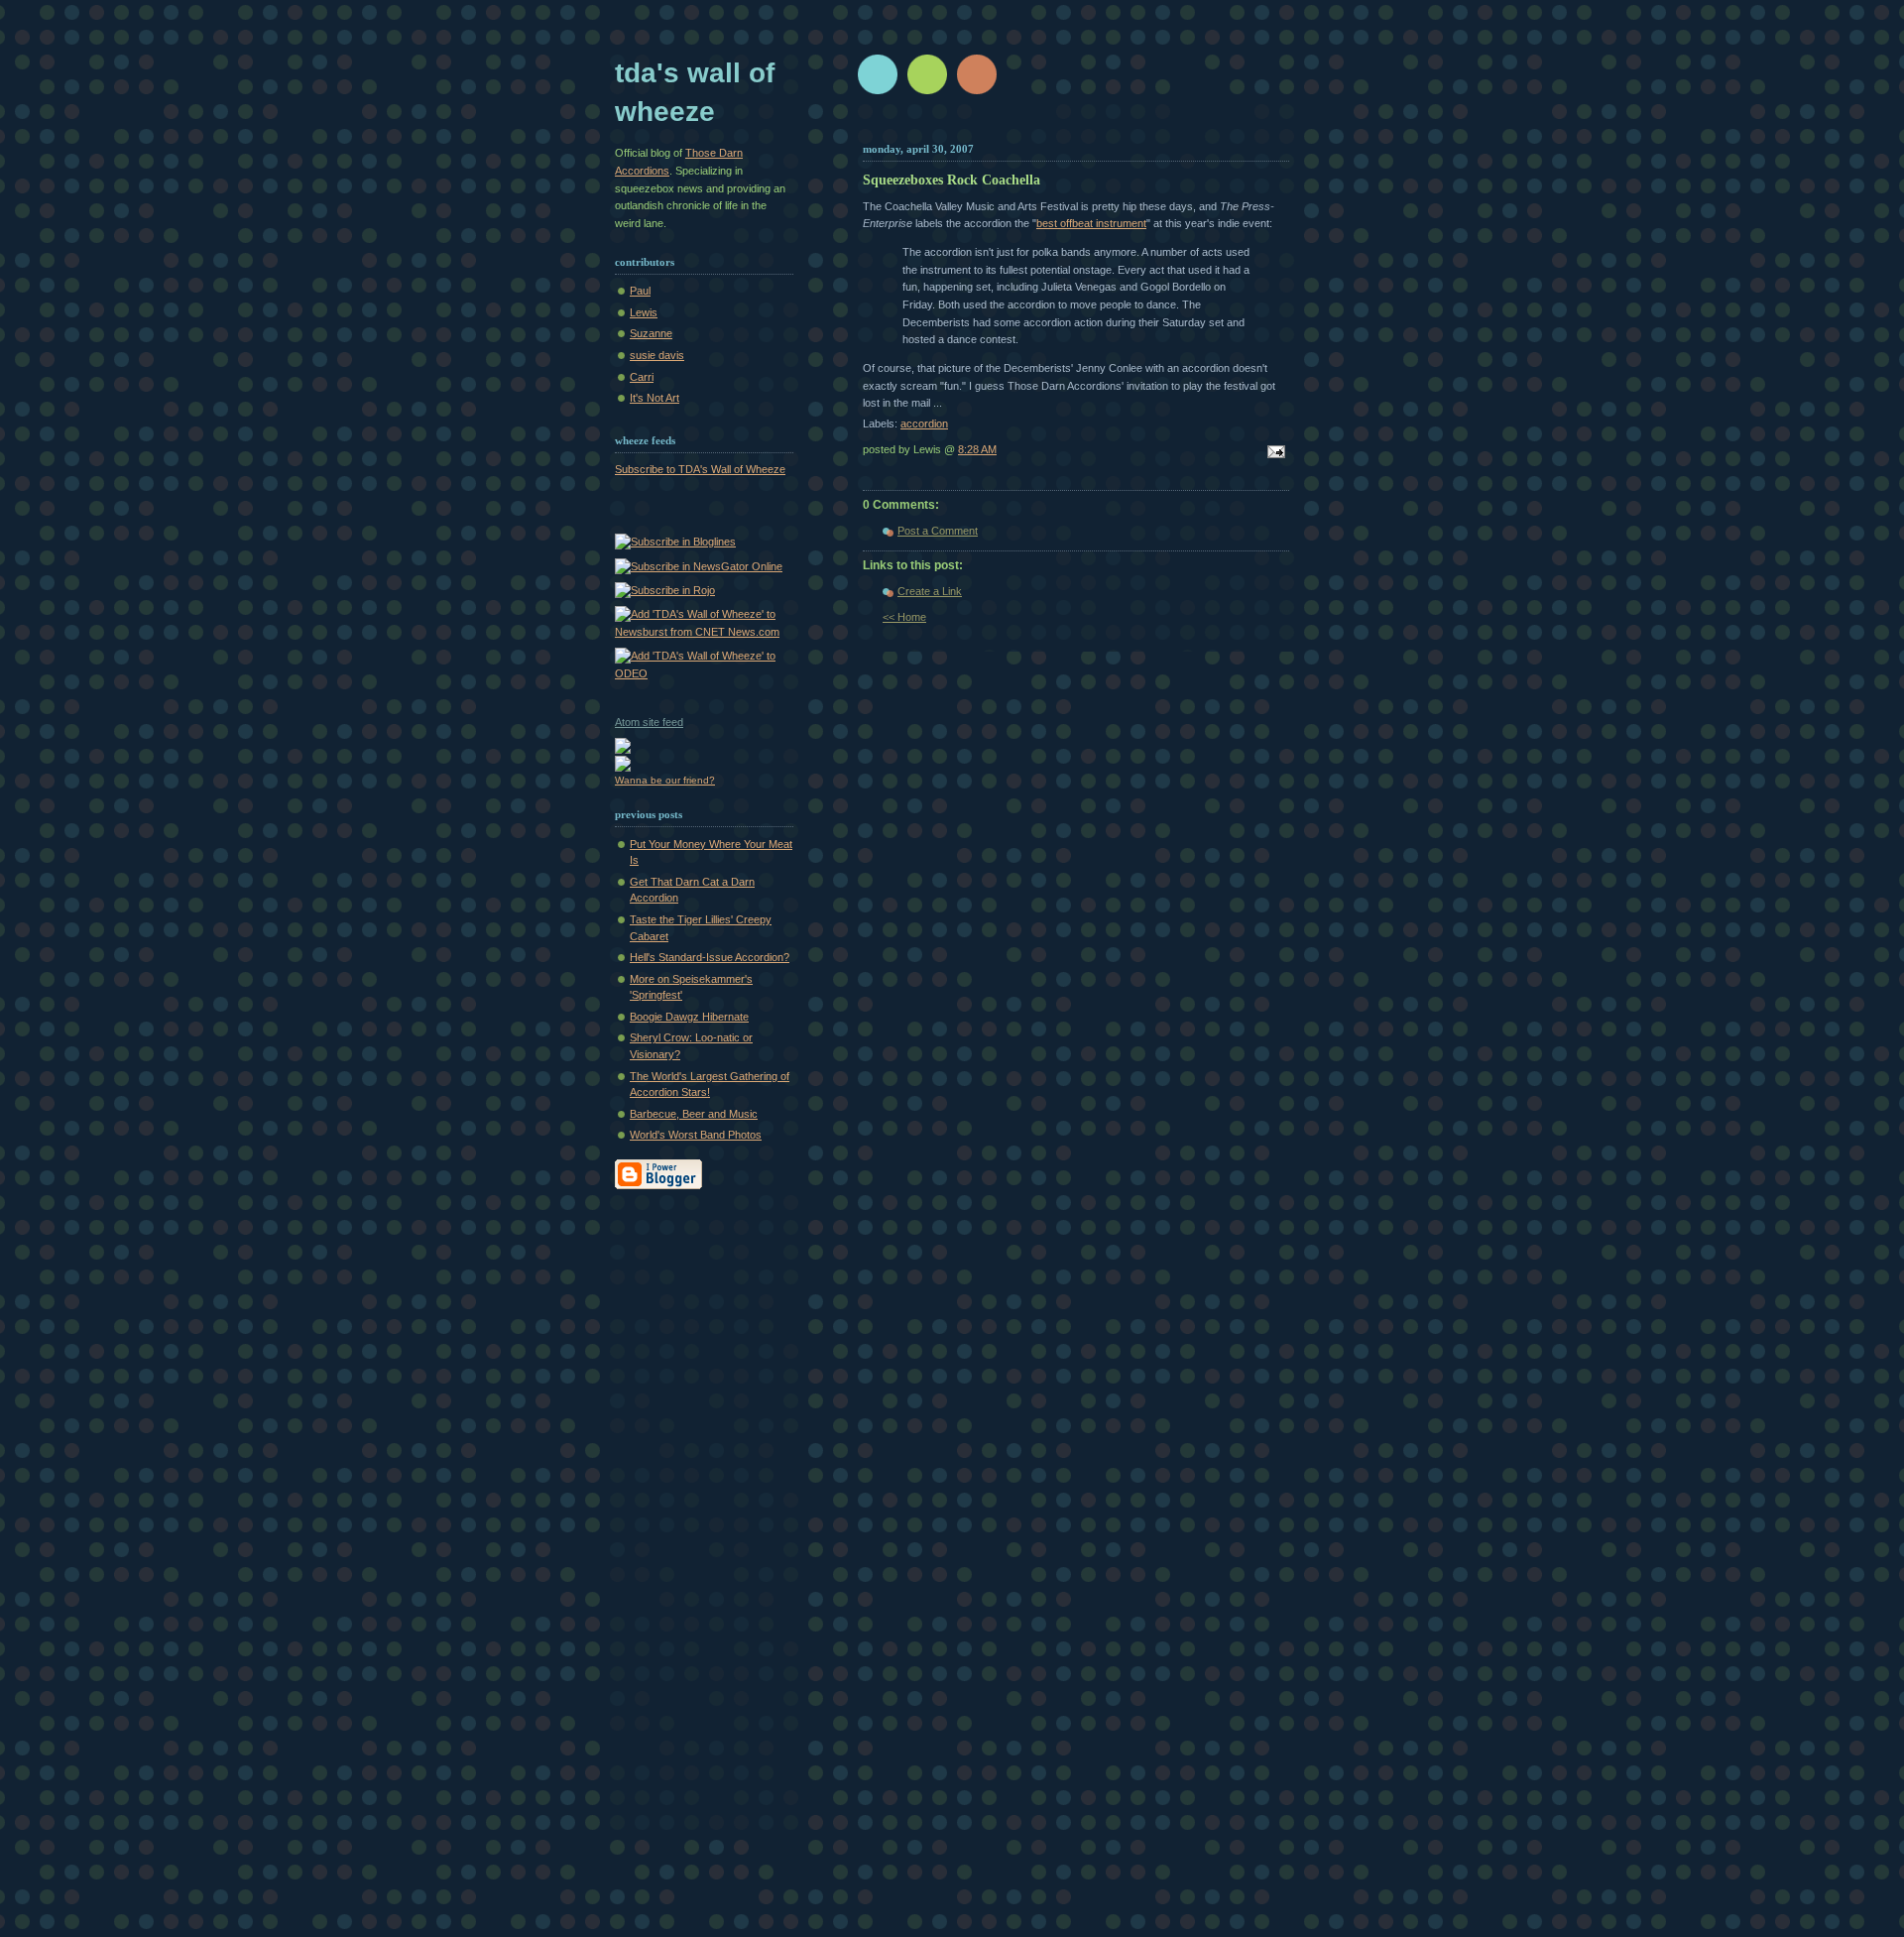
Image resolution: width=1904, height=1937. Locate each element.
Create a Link (930, 591)
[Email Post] (1273, 453)
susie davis (657, 355)
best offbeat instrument (1091, 223)
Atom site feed (649, 722)
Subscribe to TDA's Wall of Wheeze (700, 469)
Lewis (644, 312)
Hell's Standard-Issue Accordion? (710, 957)
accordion (924, 424)
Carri (642, 377)
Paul (640, 291)
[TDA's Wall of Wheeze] (675, 542)
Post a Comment (938, 531)
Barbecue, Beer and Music (694, 1114)
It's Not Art (654, 398)
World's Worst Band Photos (696, 1135)
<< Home (904, 617)
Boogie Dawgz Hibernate (689, 1017)
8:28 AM (977, 449)
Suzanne (651, 333)
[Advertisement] (694, 1523)
